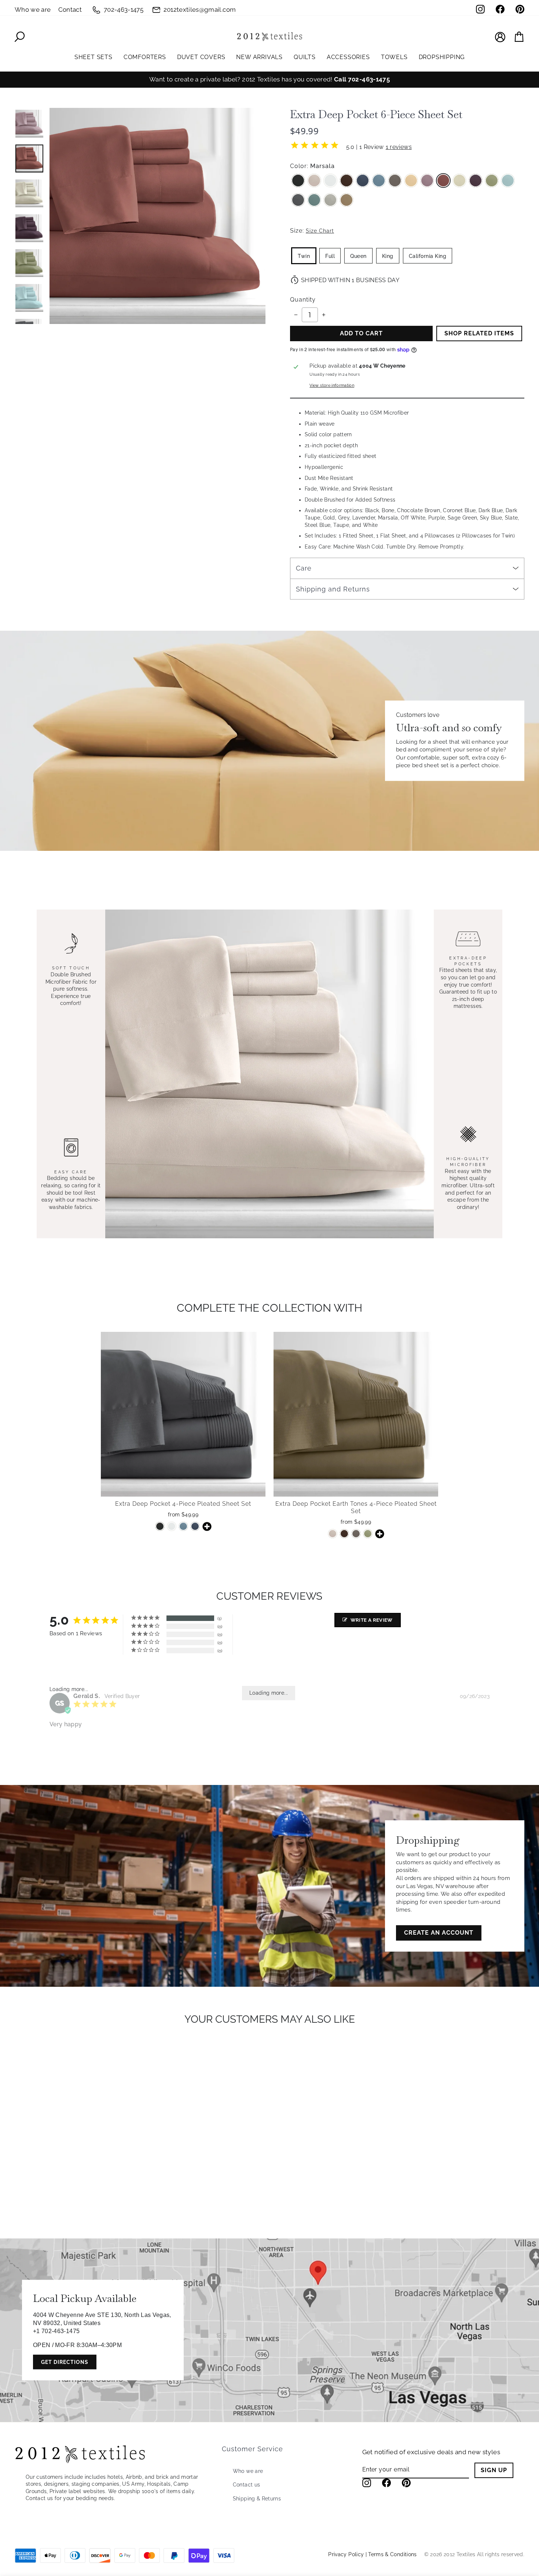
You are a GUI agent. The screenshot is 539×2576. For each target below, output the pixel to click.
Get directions (65, 2362)
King (388, 256)
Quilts (305, 57)
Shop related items (479, 333)
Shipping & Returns (257, 2499)
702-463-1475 (124, 10)
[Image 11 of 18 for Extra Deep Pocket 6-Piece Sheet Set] (29, 228)
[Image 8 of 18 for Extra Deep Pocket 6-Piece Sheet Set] (29, 124)
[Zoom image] (157, 216)
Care (304, 568)
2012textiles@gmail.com (200, 10)
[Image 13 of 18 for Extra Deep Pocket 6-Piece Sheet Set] (29, 298)
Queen (358, 256)
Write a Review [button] (372, 1620)
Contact (70, 10)
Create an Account (439, 1933)
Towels (394, 57)
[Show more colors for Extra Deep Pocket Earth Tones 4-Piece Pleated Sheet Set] (379, 1534)
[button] (183, 1487)
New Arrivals (259, 57)
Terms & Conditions (392, 2554)
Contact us (247, 2485)
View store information (332, 385)
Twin (304, 256)
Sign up (494, 2470)
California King (428, 256)
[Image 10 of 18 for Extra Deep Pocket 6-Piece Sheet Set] (29, 193)
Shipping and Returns (333, 589)
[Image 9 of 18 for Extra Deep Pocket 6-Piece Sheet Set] (29, 159)
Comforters (145, 57)
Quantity (303, 300)
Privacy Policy (346, 2554)
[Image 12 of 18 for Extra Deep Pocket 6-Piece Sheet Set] (29, 263)
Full (330, 256)
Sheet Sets (93, 57)
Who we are (33, 10)
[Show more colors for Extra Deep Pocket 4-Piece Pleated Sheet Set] (207, 1526)
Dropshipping (442, 57)
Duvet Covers (201, 57)
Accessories (348, 57)
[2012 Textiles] (269, 37)
